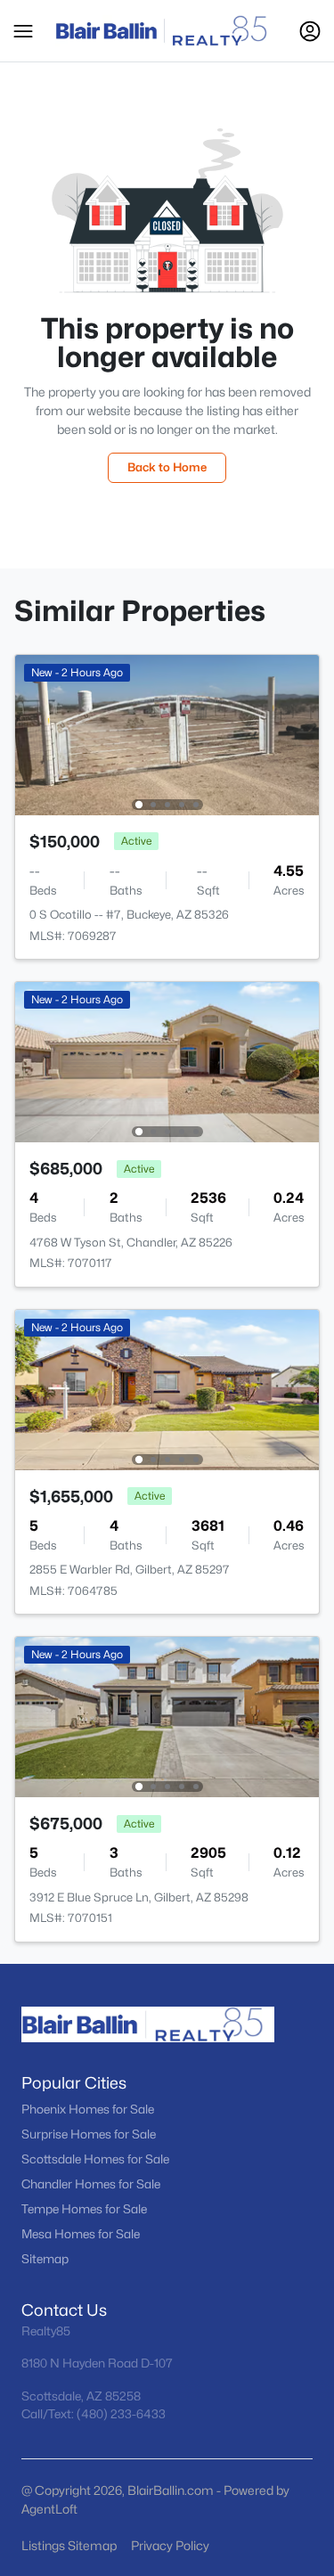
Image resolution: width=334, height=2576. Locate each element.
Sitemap (45, 2259)
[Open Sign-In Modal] (310, 31)
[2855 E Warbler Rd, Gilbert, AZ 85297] (167, 1389)
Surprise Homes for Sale (89, 2134)
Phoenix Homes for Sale (88, 2109)
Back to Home (167, 467)
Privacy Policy (170, 2545)
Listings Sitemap (69, 2545)
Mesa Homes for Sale (81, 2234)
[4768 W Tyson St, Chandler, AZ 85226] (167, 1061)
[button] (23, 31)
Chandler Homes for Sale (91, 2184)
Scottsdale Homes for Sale (95, 2159)
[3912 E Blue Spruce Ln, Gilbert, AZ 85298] (167, 1716)
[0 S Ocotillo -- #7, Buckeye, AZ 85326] (167, 734)
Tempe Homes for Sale (84, 2209)
